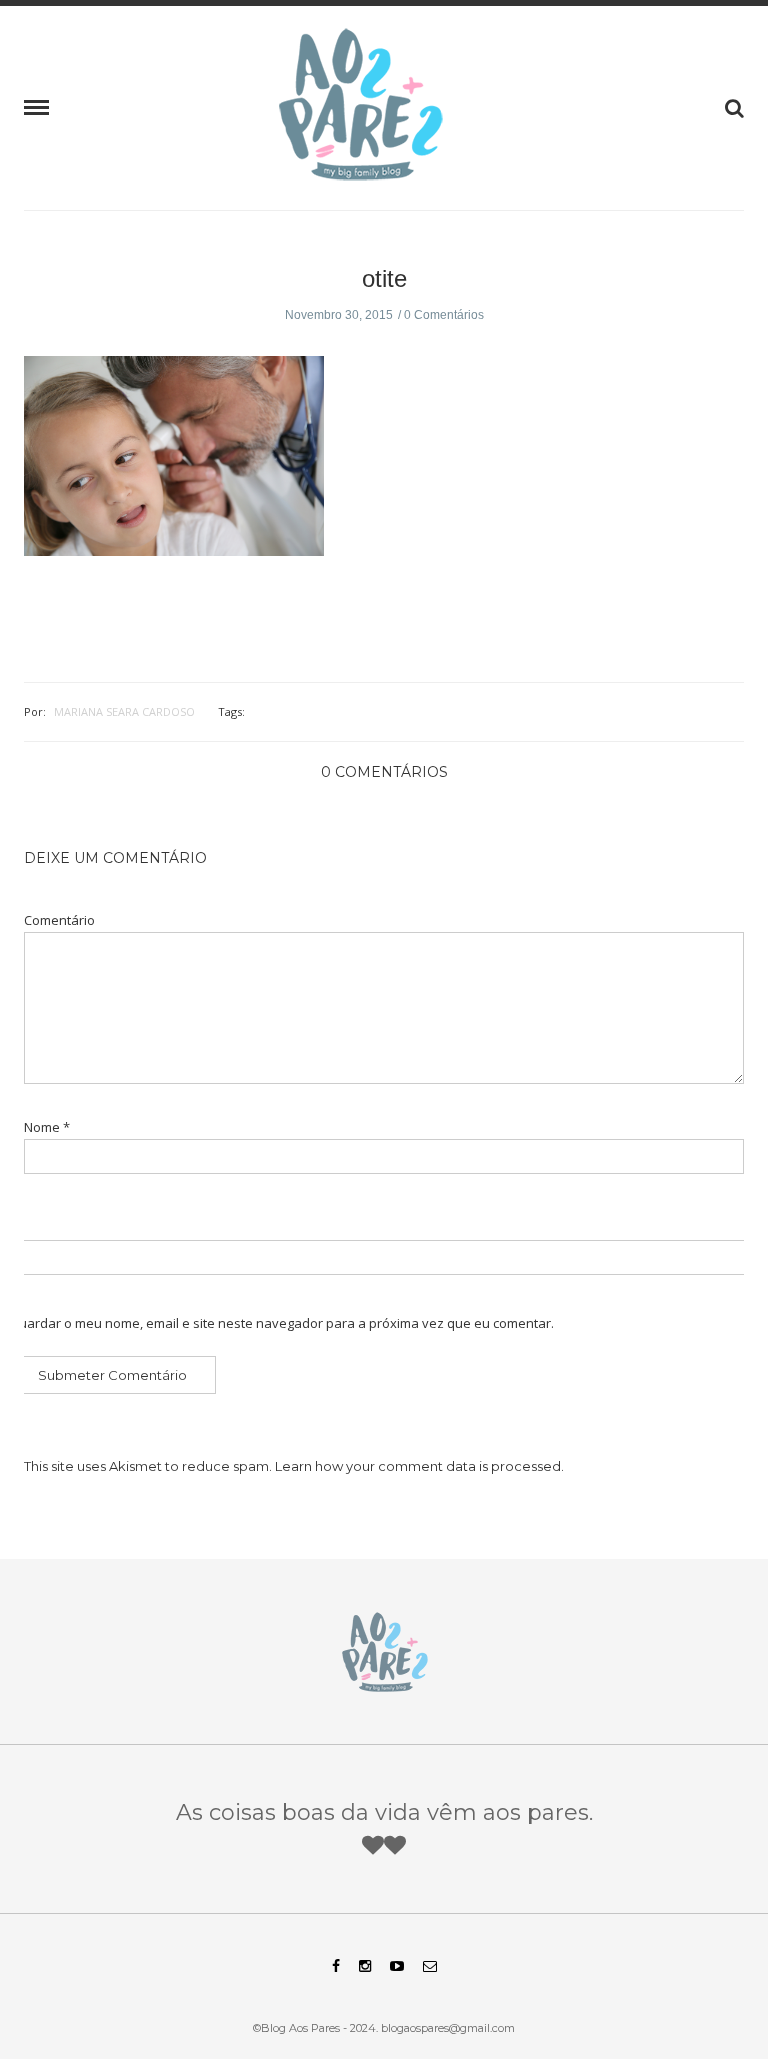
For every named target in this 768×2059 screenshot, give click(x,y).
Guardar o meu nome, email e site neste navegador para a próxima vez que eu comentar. (281, 1323)
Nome (47, 1127)
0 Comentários (444, 315)
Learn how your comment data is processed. (419, 1466)
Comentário (59, 920)
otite (384, 278)
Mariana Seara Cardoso (124, 711)
